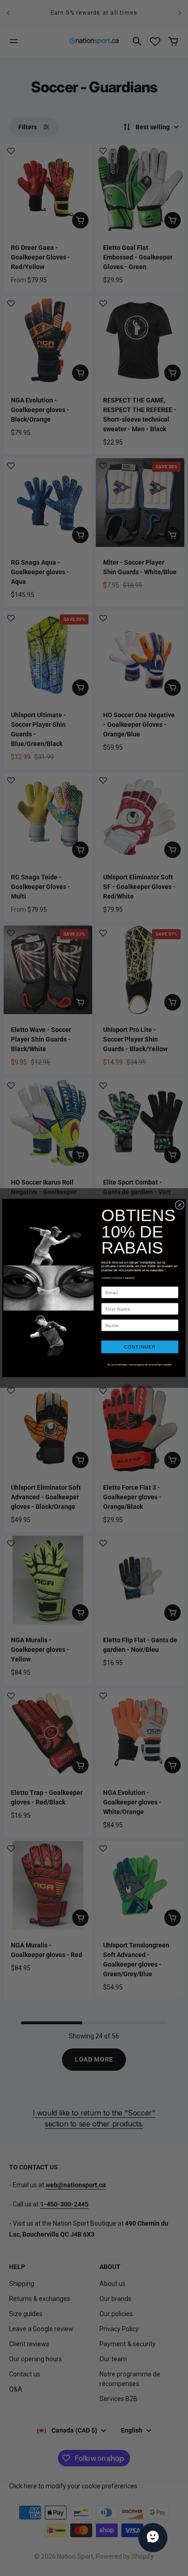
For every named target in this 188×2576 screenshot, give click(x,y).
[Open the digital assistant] (153, 2538)
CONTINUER (140, 1347)
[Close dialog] (180, 1205)
